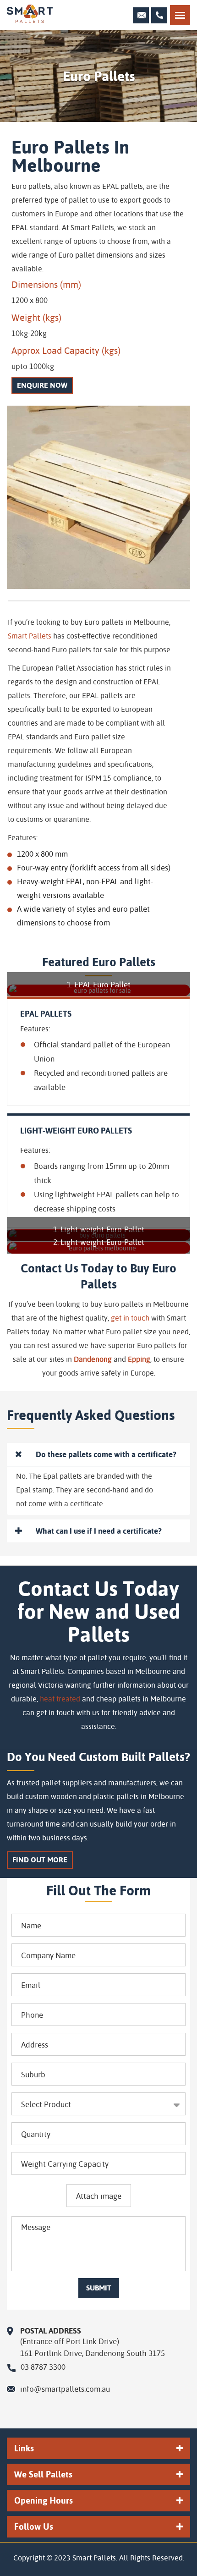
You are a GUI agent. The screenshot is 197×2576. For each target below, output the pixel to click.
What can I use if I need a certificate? (99, 1531)
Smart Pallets (30, 636)
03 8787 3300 (43, 2367)
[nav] (180, 15)
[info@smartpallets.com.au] (141, 15)
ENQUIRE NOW (42, 385)
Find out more (40, 1860)
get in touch (130, 1318)
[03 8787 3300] (159, 15)
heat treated (60, 1698)
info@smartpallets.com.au (65, 2389)
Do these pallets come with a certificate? (106, 1454)
